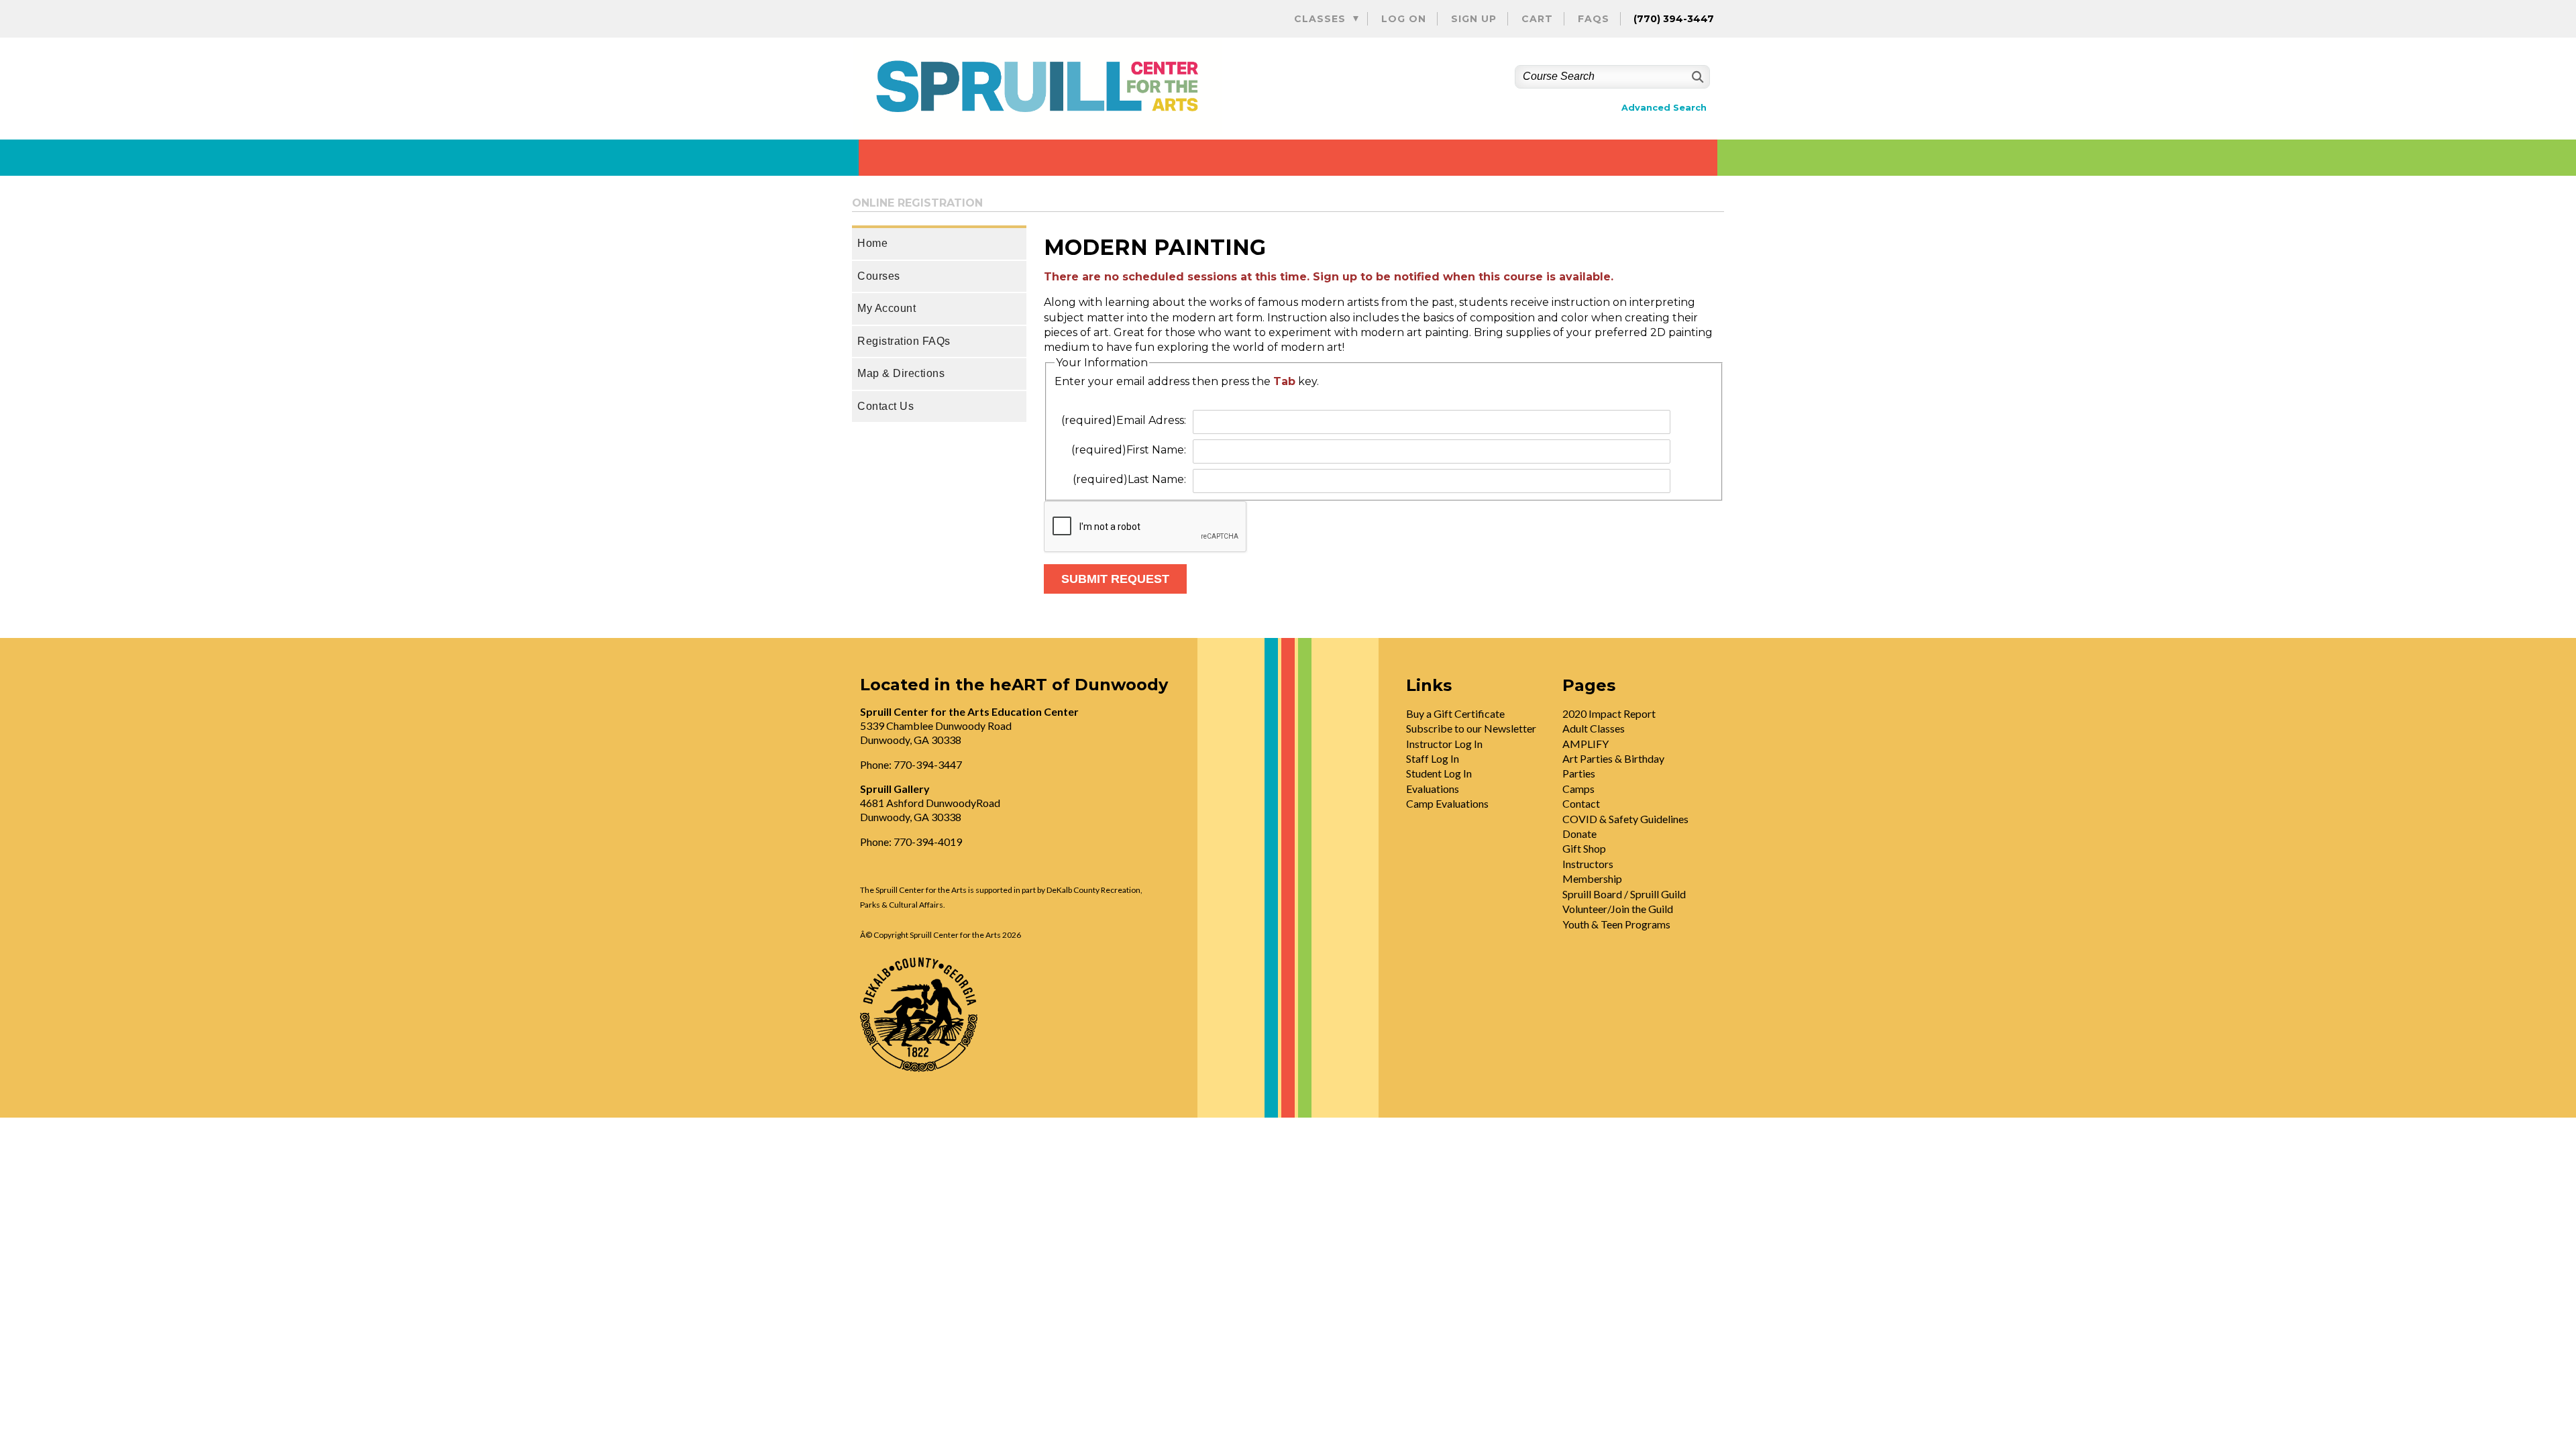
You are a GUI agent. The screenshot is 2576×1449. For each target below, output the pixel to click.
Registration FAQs (904, 341)
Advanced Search (1664, 108)
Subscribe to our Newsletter (1471, 728)
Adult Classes (1594, 728)
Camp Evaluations (1447, 803)
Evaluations (1433, 789)
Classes (1320, 19)
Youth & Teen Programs (1616, 924)
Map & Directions (901, 373)
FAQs (1594, 19)
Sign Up (1474, 19)
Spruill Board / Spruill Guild (1624, 894)
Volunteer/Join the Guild (1618, 909)
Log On (1404, 19)
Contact (1581, 803)
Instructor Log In (1444, 744)
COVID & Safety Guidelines (1625, 819)
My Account (887, 308)
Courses (879, 276)
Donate (1579, 834)
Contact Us (885, 406)
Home (872, 243)
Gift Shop (1584, 848)
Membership (1592, 878)
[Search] (1696, 77)
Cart (1537, 19)
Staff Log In (1433, 758)
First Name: (1129, 450)
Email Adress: (1124, 420)
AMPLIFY (1586, 744)
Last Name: (1129, 479)
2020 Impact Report (1609, 713)
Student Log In (1439, 773)
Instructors (1588, 864)
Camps (1578, 789)
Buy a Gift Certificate (1455, 713)
